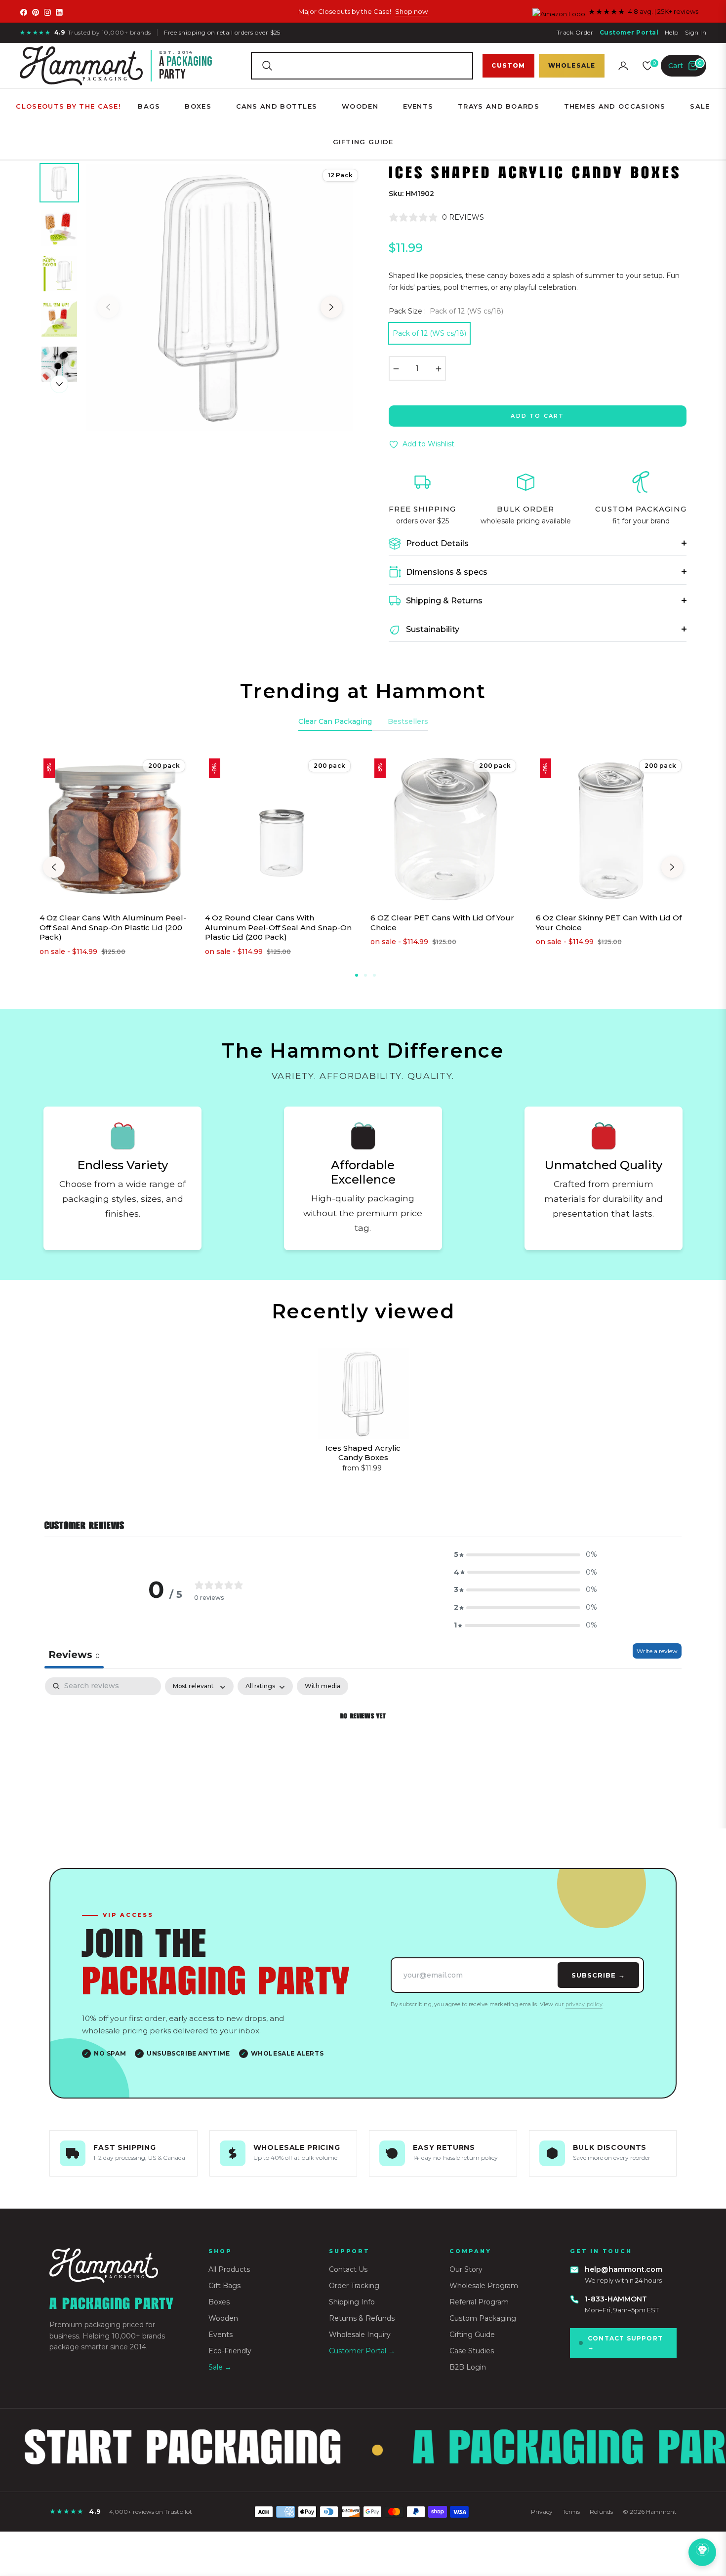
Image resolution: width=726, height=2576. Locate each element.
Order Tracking (354, 2286)
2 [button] (365, 975)
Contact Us (348, 2269)
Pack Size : (446, 311)
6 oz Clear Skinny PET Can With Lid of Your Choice (609, 923)
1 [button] (357, 975)
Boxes (219, 2302)
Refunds (601, 2512)
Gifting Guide (472, 2335)
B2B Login (468, 2367)
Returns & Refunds (362, 2318)
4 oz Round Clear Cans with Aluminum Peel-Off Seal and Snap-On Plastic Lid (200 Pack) (278, 927)
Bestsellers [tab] (408, 721)
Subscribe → (598, 1975)
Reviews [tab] (74, 1655)
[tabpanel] (363, 1750)
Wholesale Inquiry (360, 2335)
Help (672, 32)
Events (221, 2335)
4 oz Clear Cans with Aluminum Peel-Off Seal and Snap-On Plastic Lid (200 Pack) (113, 927)
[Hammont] (117, 2266)
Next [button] (331, 307)
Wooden (223, 2318)
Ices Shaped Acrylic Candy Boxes (363, 1453)
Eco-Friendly (230, 2351)
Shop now (411, 11)
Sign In (696, 32)
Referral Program (479, 2302)
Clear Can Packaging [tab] (335, 721)
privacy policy (584, 2004)
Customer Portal (629, 32)
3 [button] (374, 975)
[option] (220, 297)
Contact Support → (625, 2343)
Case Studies (472, 2351)
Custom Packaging (483, 2318)
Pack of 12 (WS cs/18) (429, 333)
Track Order (575, 32)
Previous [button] (108, 307)
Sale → (220, 2367)
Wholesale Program (484, 2286)
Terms (571, 2512)
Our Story (466, 2269)
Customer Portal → (362, 2351)
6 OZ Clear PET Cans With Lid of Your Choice (442, 923)
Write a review (657, 1651)
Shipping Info (352, 2302)
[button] (362, 66)
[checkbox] (323, 1686)
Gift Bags (224, 2286)
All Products (229, 2269)
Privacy (542, 2512)
